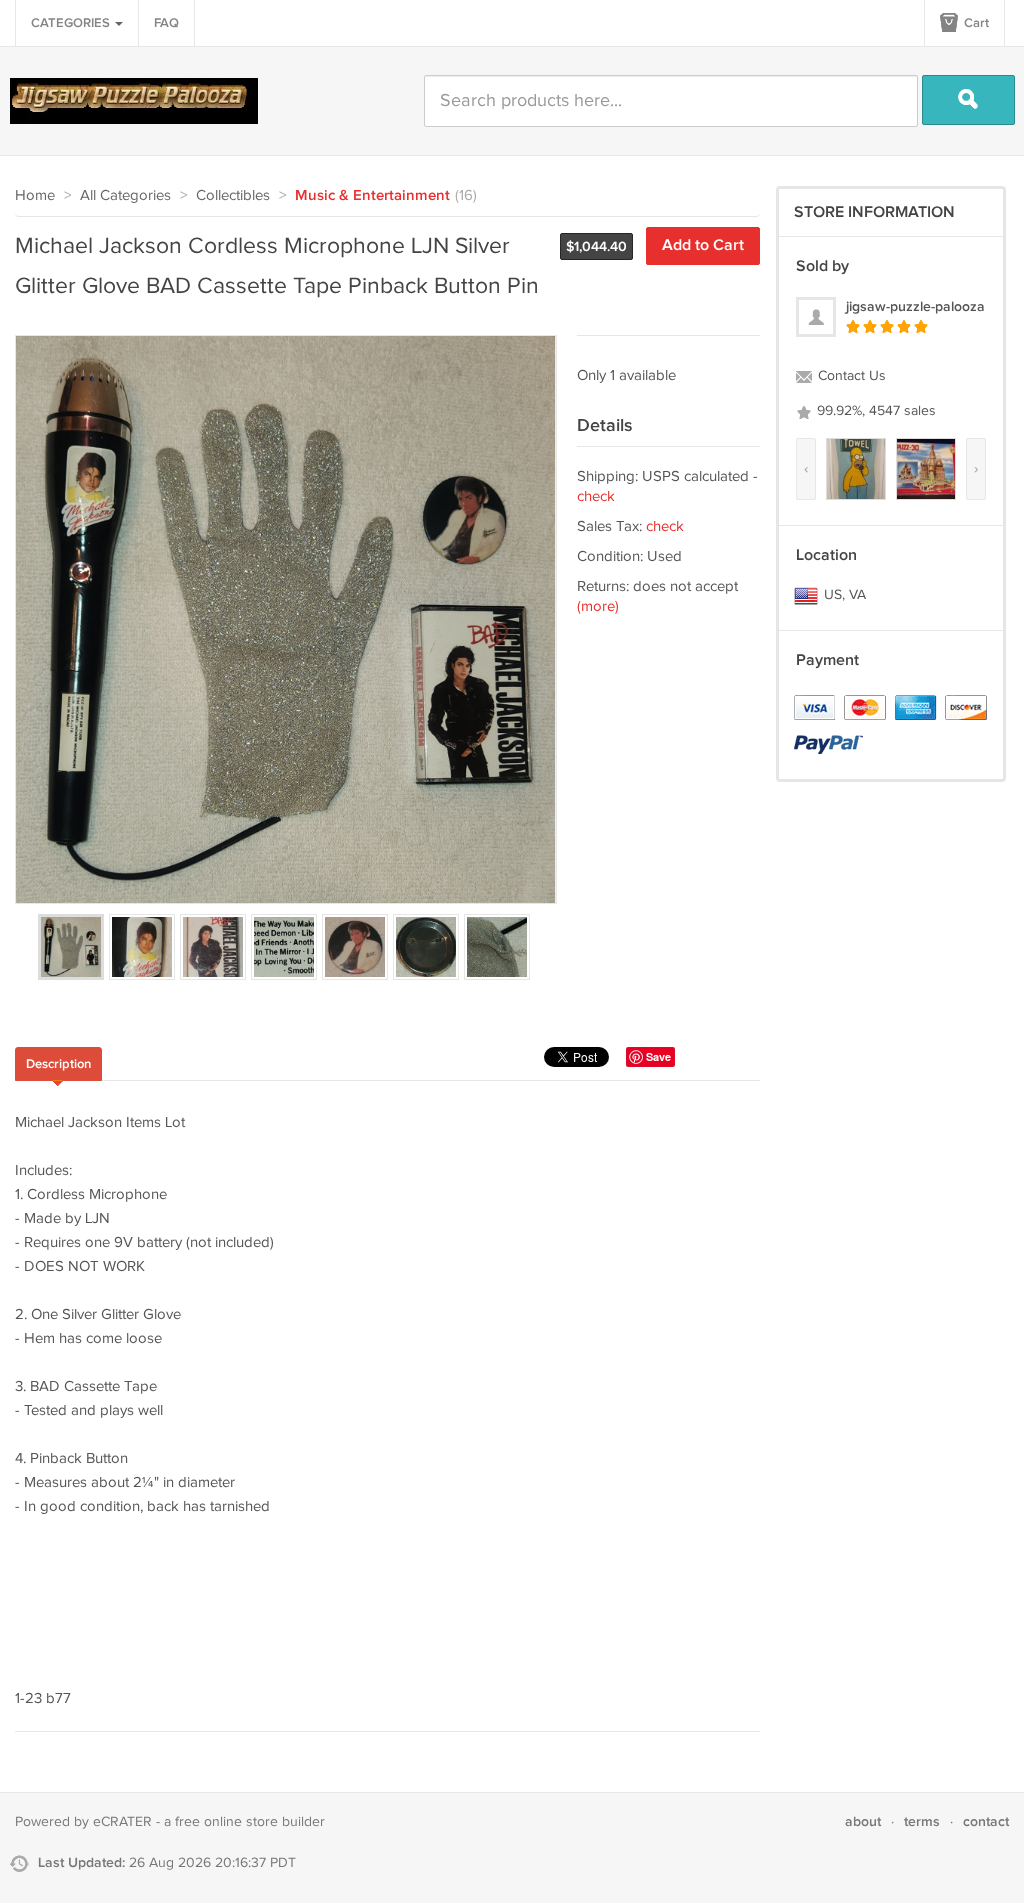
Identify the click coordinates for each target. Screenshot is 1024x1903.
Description (58, 1064)
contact (986, 1821)
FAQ (166, 23)
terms (922, 1821)
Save (658, 1056)
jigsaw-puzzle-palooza (915, 306)
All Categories (125, 195)
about (863, 1821)
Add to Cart (703, 245)
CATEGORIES (72, 23)
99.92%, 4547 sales (874, 411)
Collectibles (233, 195)
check (596, 496)
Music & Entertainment (372, 196)
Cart (975, 23)
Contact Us (850, 376)
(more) (598, 606)
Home (35, 195)
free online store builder (250, 1822)
